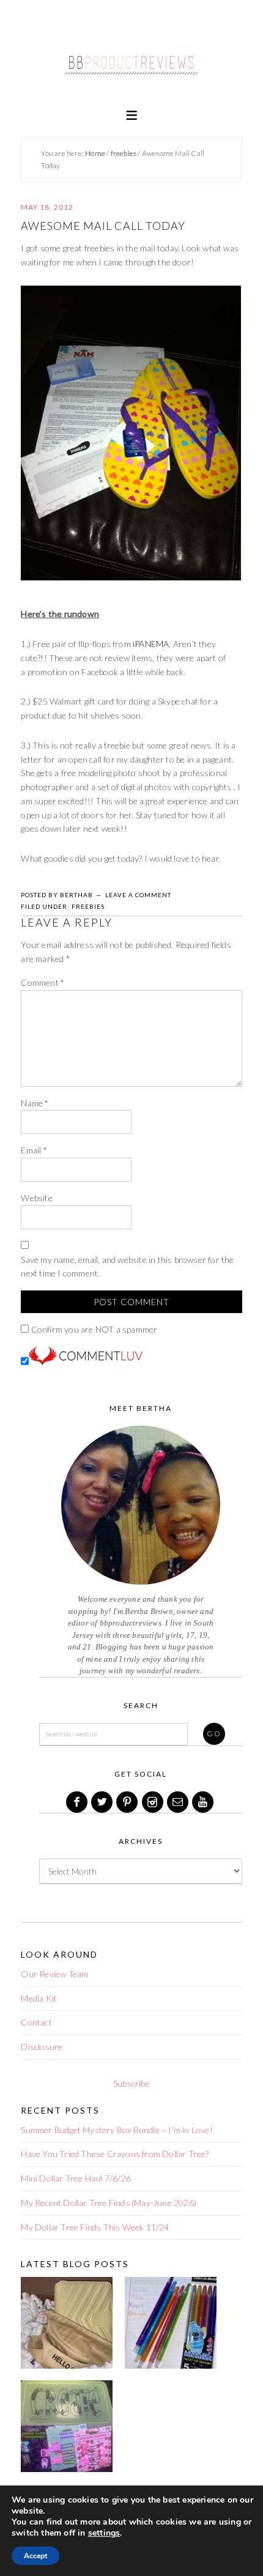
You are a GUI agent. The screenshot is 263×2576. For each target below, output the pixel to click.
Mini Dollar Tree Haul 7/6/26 (76, 2178)
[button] (131, 114)
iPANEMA (151, 644)
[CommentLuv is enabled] (86, 1362)
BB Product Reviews (131, 59)
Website (36, 1198)
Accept (35, 2556)
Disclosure (42, 2047)
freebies (88, 906)
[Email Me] (179, 1802)
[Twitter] (103, 1802)
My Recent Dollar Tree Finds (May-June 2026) (109, 2203)
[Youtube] (204, 1802)
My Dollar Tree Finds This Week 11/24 (95, 2227)
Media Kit (39, 1998)
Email (34, 1150)
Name (35, 1103)
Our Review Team (54, 1974)
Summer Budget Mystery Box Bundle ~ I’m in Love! (117, 2130)
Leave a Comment (138, 895)
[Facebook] (78, 1802)
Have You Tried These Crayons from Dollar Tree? (115, 2154)
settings (104, 2533)
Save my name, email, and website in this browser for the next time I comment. (127, 1267)
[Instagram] (154, 1802)
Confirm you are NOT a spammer (93, 1329)
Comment (43, 983)
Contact (36, 2022)
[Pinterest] (128, 1802)
